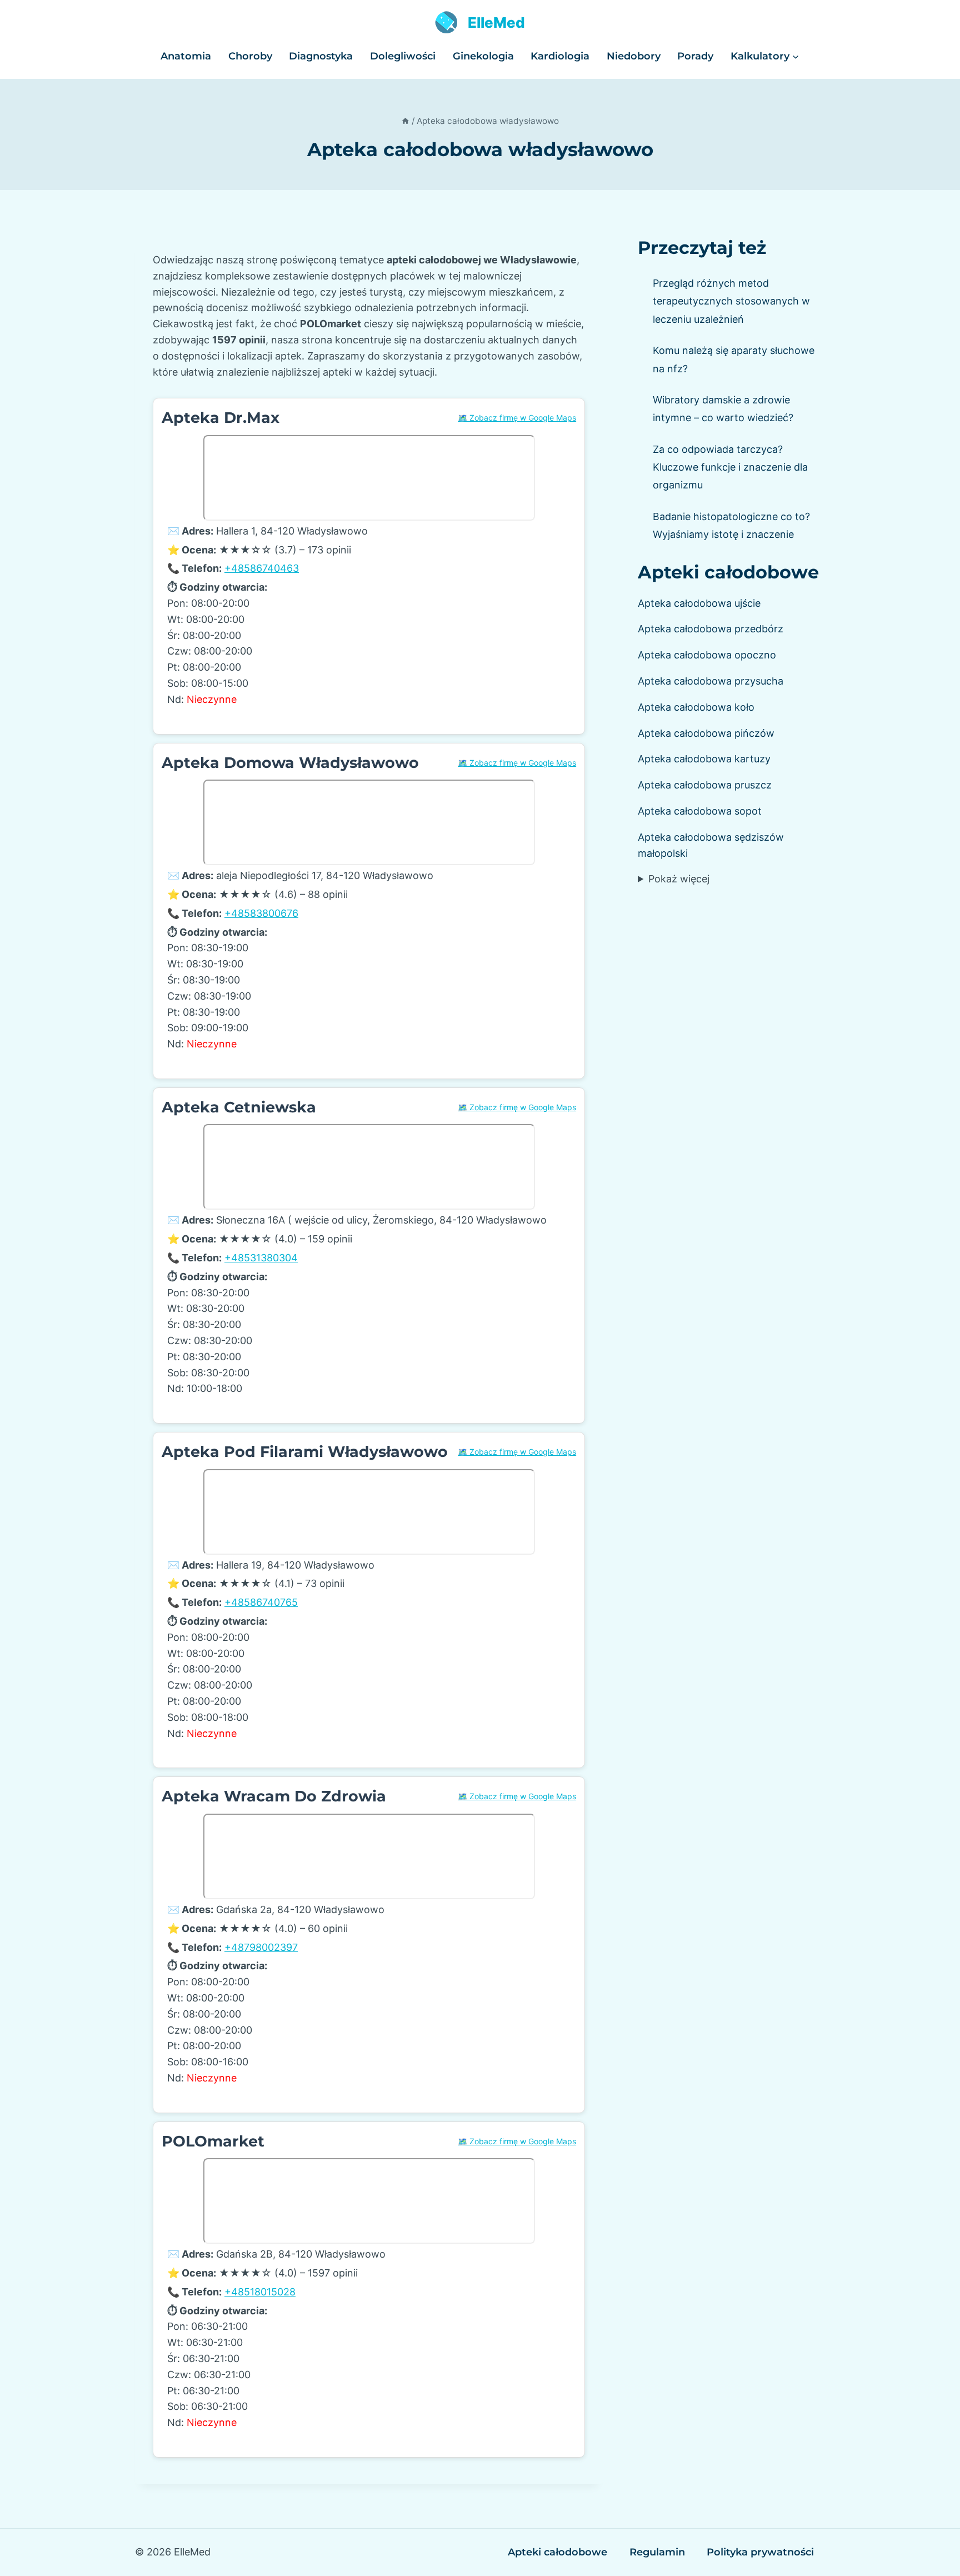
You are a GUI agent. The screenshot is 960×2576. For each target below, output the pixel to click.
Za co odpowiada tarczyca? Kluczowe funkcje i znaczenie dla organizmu (730, 467)
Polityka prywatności (760, 2552)
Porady (695, 56)
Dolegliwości (403, 56)
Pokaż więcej (679, 879)
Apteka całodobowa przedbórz (711, 629)
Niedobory (634, 56)
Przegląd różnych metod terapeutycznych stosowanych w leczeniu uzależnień (731, 301)
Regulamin (657, 2552)
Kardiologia (560, 56)
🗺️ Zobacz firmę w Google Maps (517, 418)
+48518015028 (260, 2292)
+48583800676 (261, 913)
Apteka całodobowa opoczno (707, 655)
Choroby (250, 56)
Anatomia (186, 56)
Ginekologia (483, 56)
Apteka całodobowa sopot (700, 811)
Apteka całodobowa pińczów (706, 733)
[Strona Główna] (405, 121)
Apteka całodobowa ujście (699, 603)
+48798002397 (261, 1947)
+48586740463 (262, 568)
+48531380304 (261, 1258)
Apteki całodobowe (728, 572)
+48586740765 (261, 1602)
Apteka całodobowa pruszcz (705, 785)
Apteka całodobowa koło (696, 707)
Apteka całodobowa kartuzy (704, 759)
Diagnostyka (321, 56)
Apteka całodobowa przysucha (711, 681)
